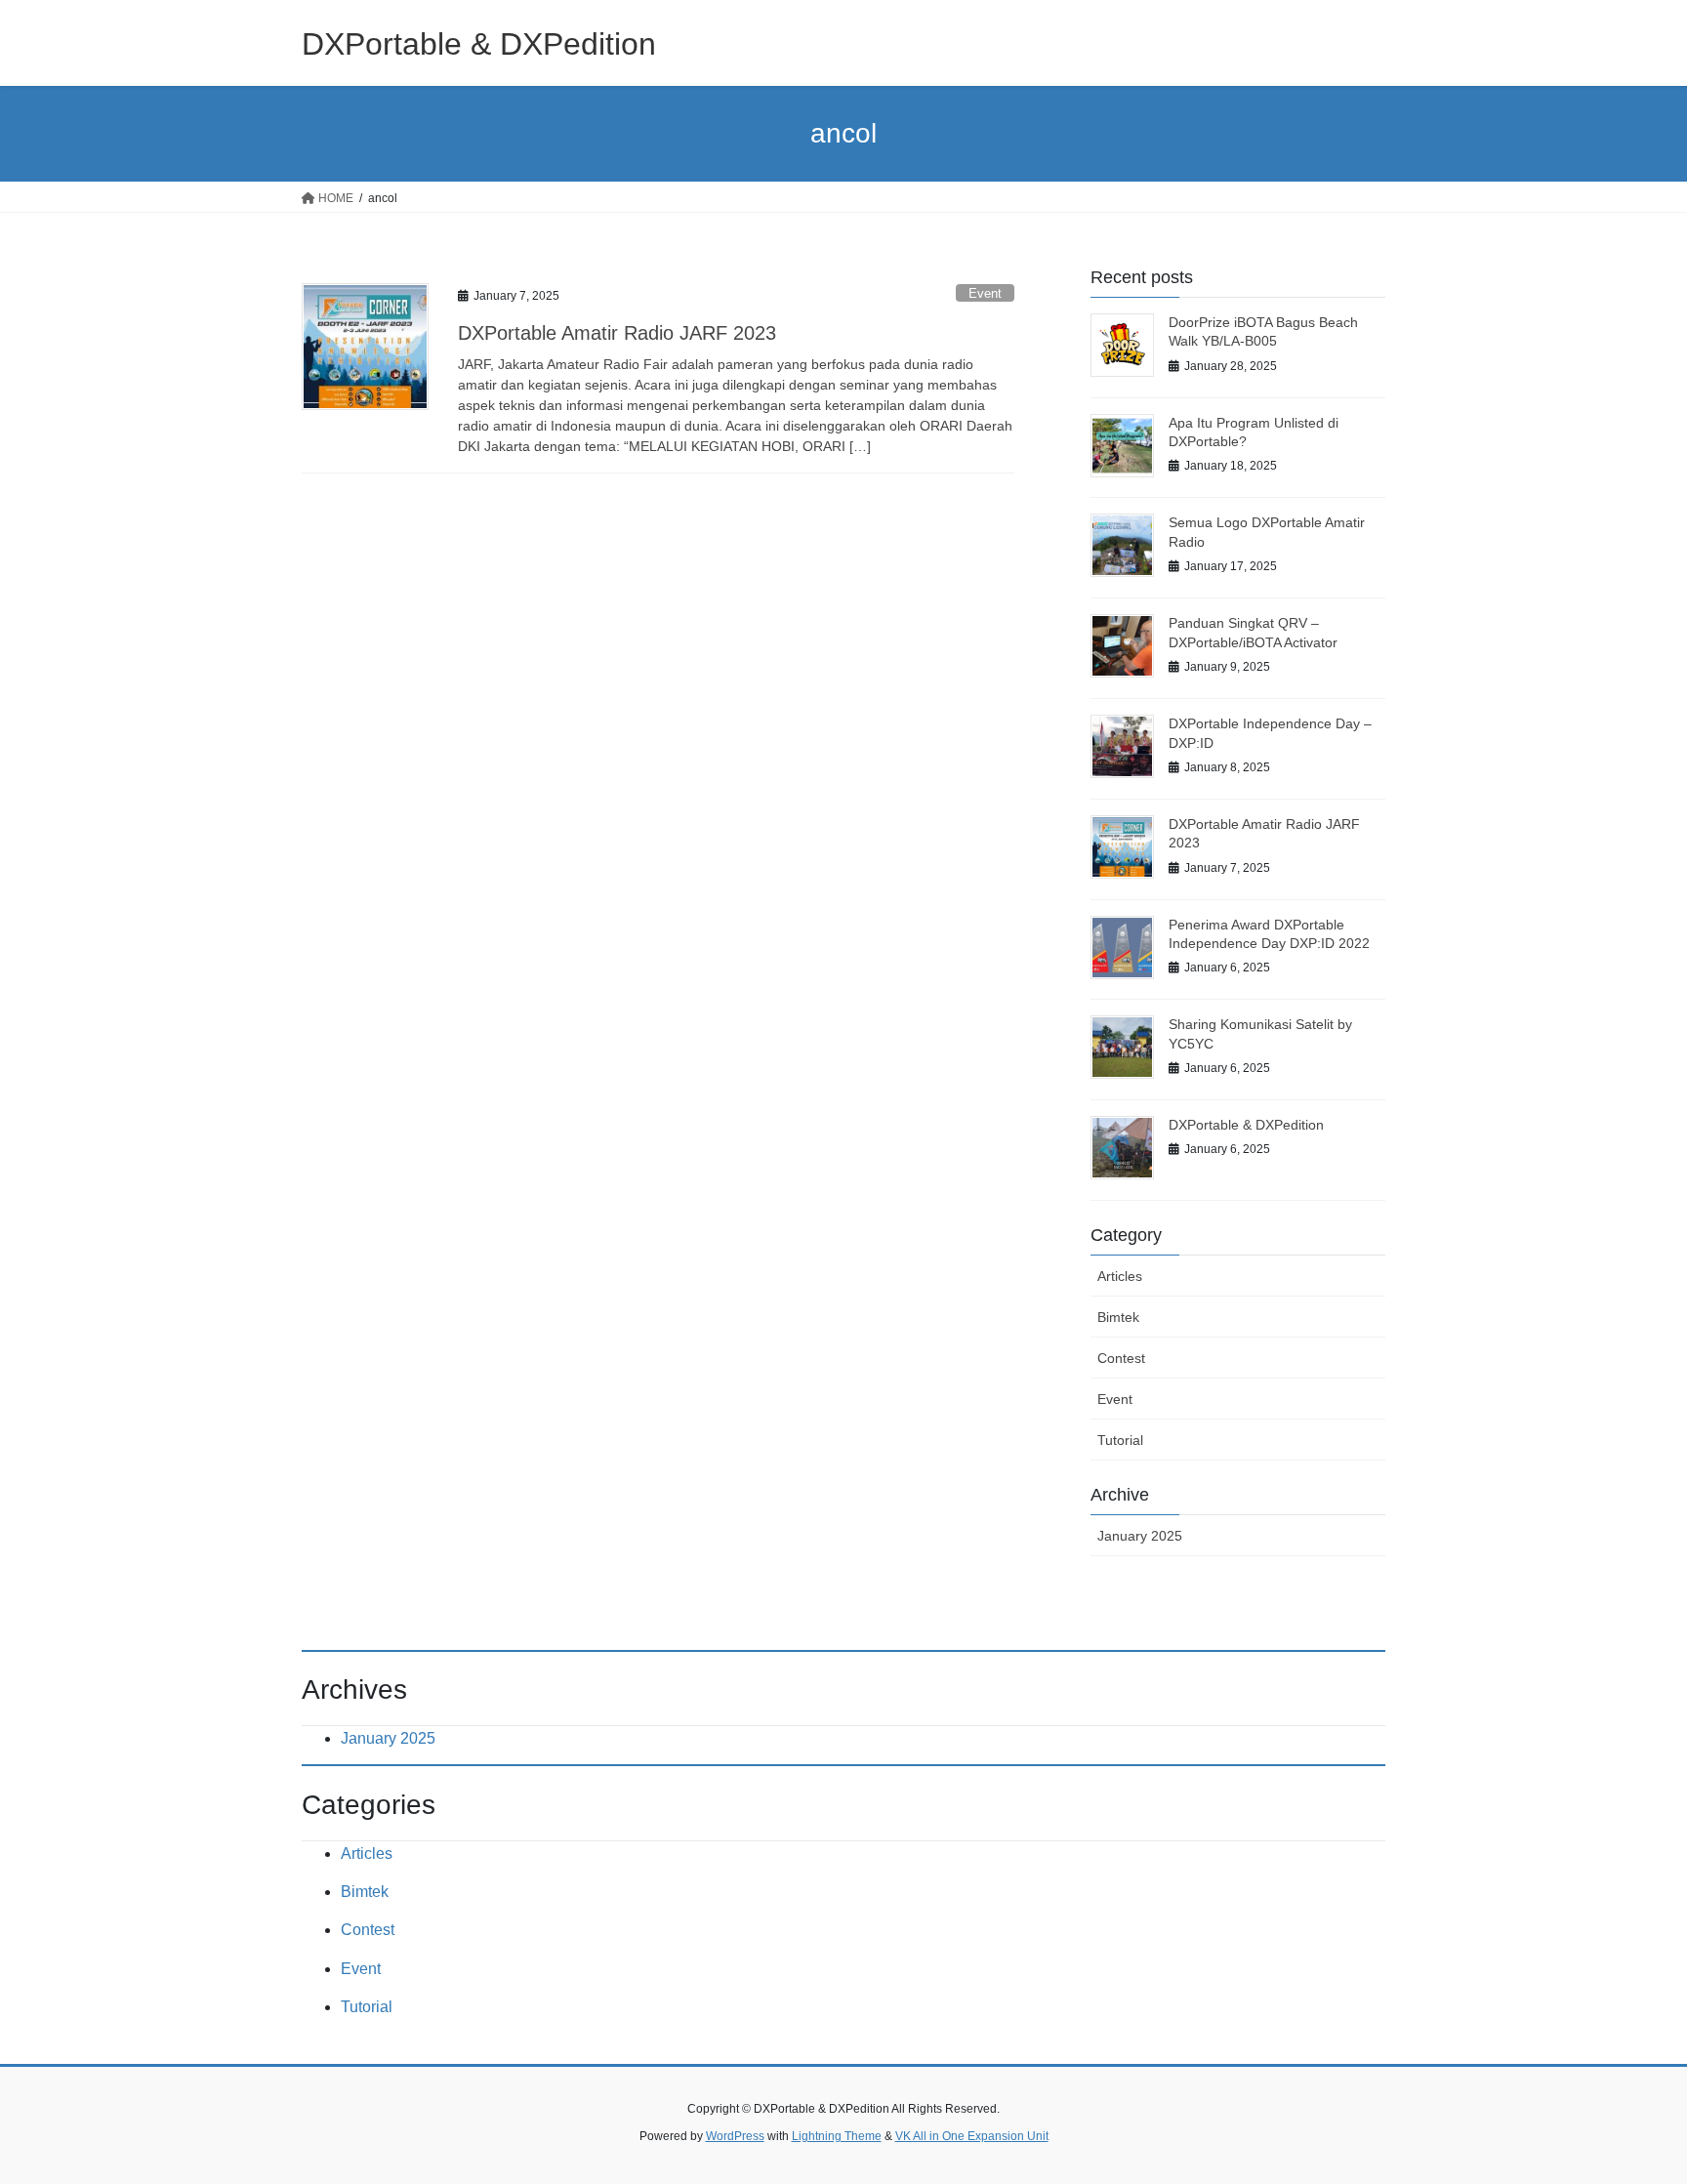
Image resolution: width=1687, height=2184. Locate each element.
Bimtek (1118, 1317)
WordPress (735, 2136)
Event (985, 293)
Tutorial (1120, 1440)
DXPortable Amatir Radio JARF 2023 (617, 333)
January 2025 (1140, 1536)
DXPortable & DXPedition (1246, 1125)
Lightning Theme (837, 2136)
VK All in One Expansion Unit (972, 2136)
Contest (1121, 1358)
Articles (1120, 1276)
